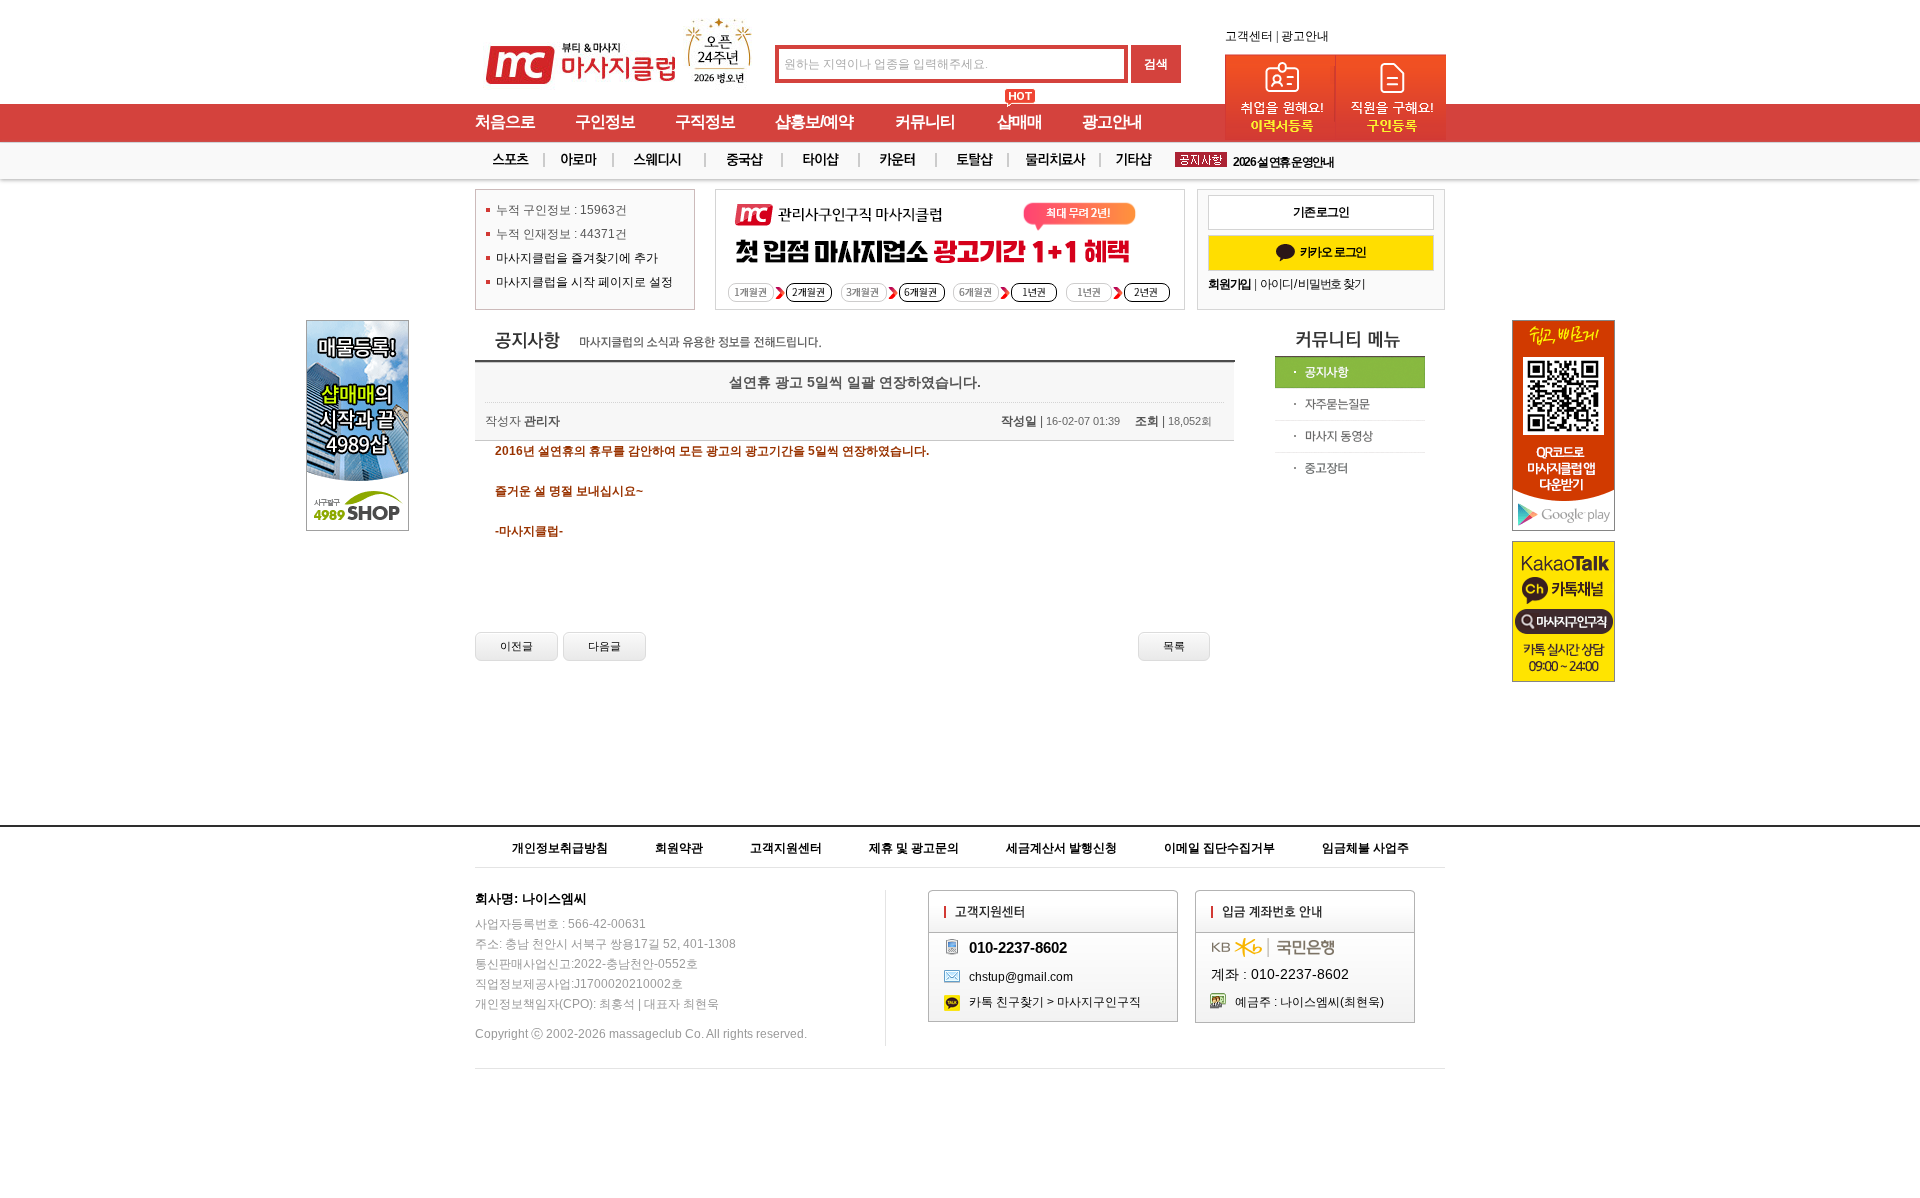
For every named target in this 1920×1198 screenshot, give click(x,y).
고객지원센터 (786, 848)
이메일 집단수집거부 (1219, 848)
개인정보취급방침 (560, 848)
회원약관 (679, 848)
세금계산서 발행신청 (1061, 848)
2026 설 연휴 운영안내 (1283, 161)
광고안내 (1305, 36)
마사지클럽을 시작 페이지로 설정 (584, 282)
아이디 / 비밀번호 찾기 (1312, 284)
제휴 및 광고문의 (914, 848)
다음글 (604, 646)
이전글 (516, 646)
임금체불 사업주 (1365, 848)
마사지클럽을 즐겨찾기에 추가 (577, 258)
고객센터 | (1251, 36)
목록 (1174, 646)
